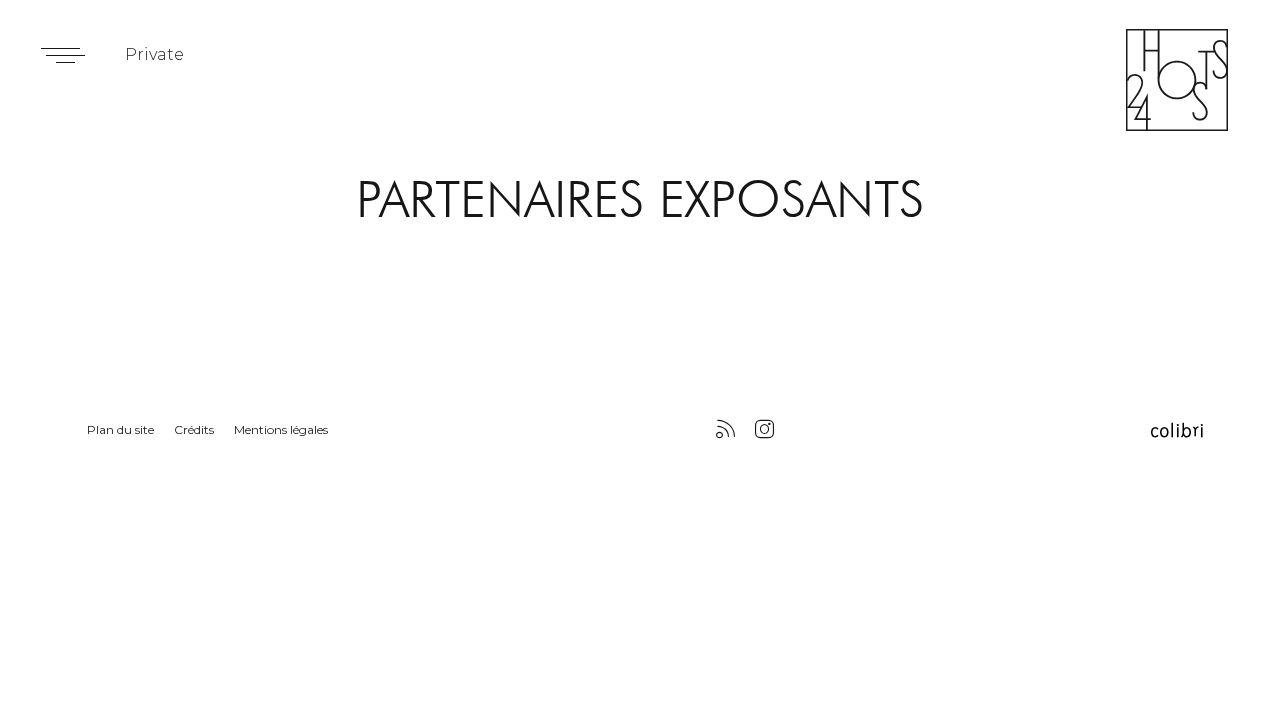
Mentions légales (281, 429)
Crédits (194, 429)
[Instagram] (764, 430)
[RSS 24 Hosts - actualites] (725, 430)
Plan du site (120, 429)
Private (154, 54)
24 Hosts (1177, 80)
